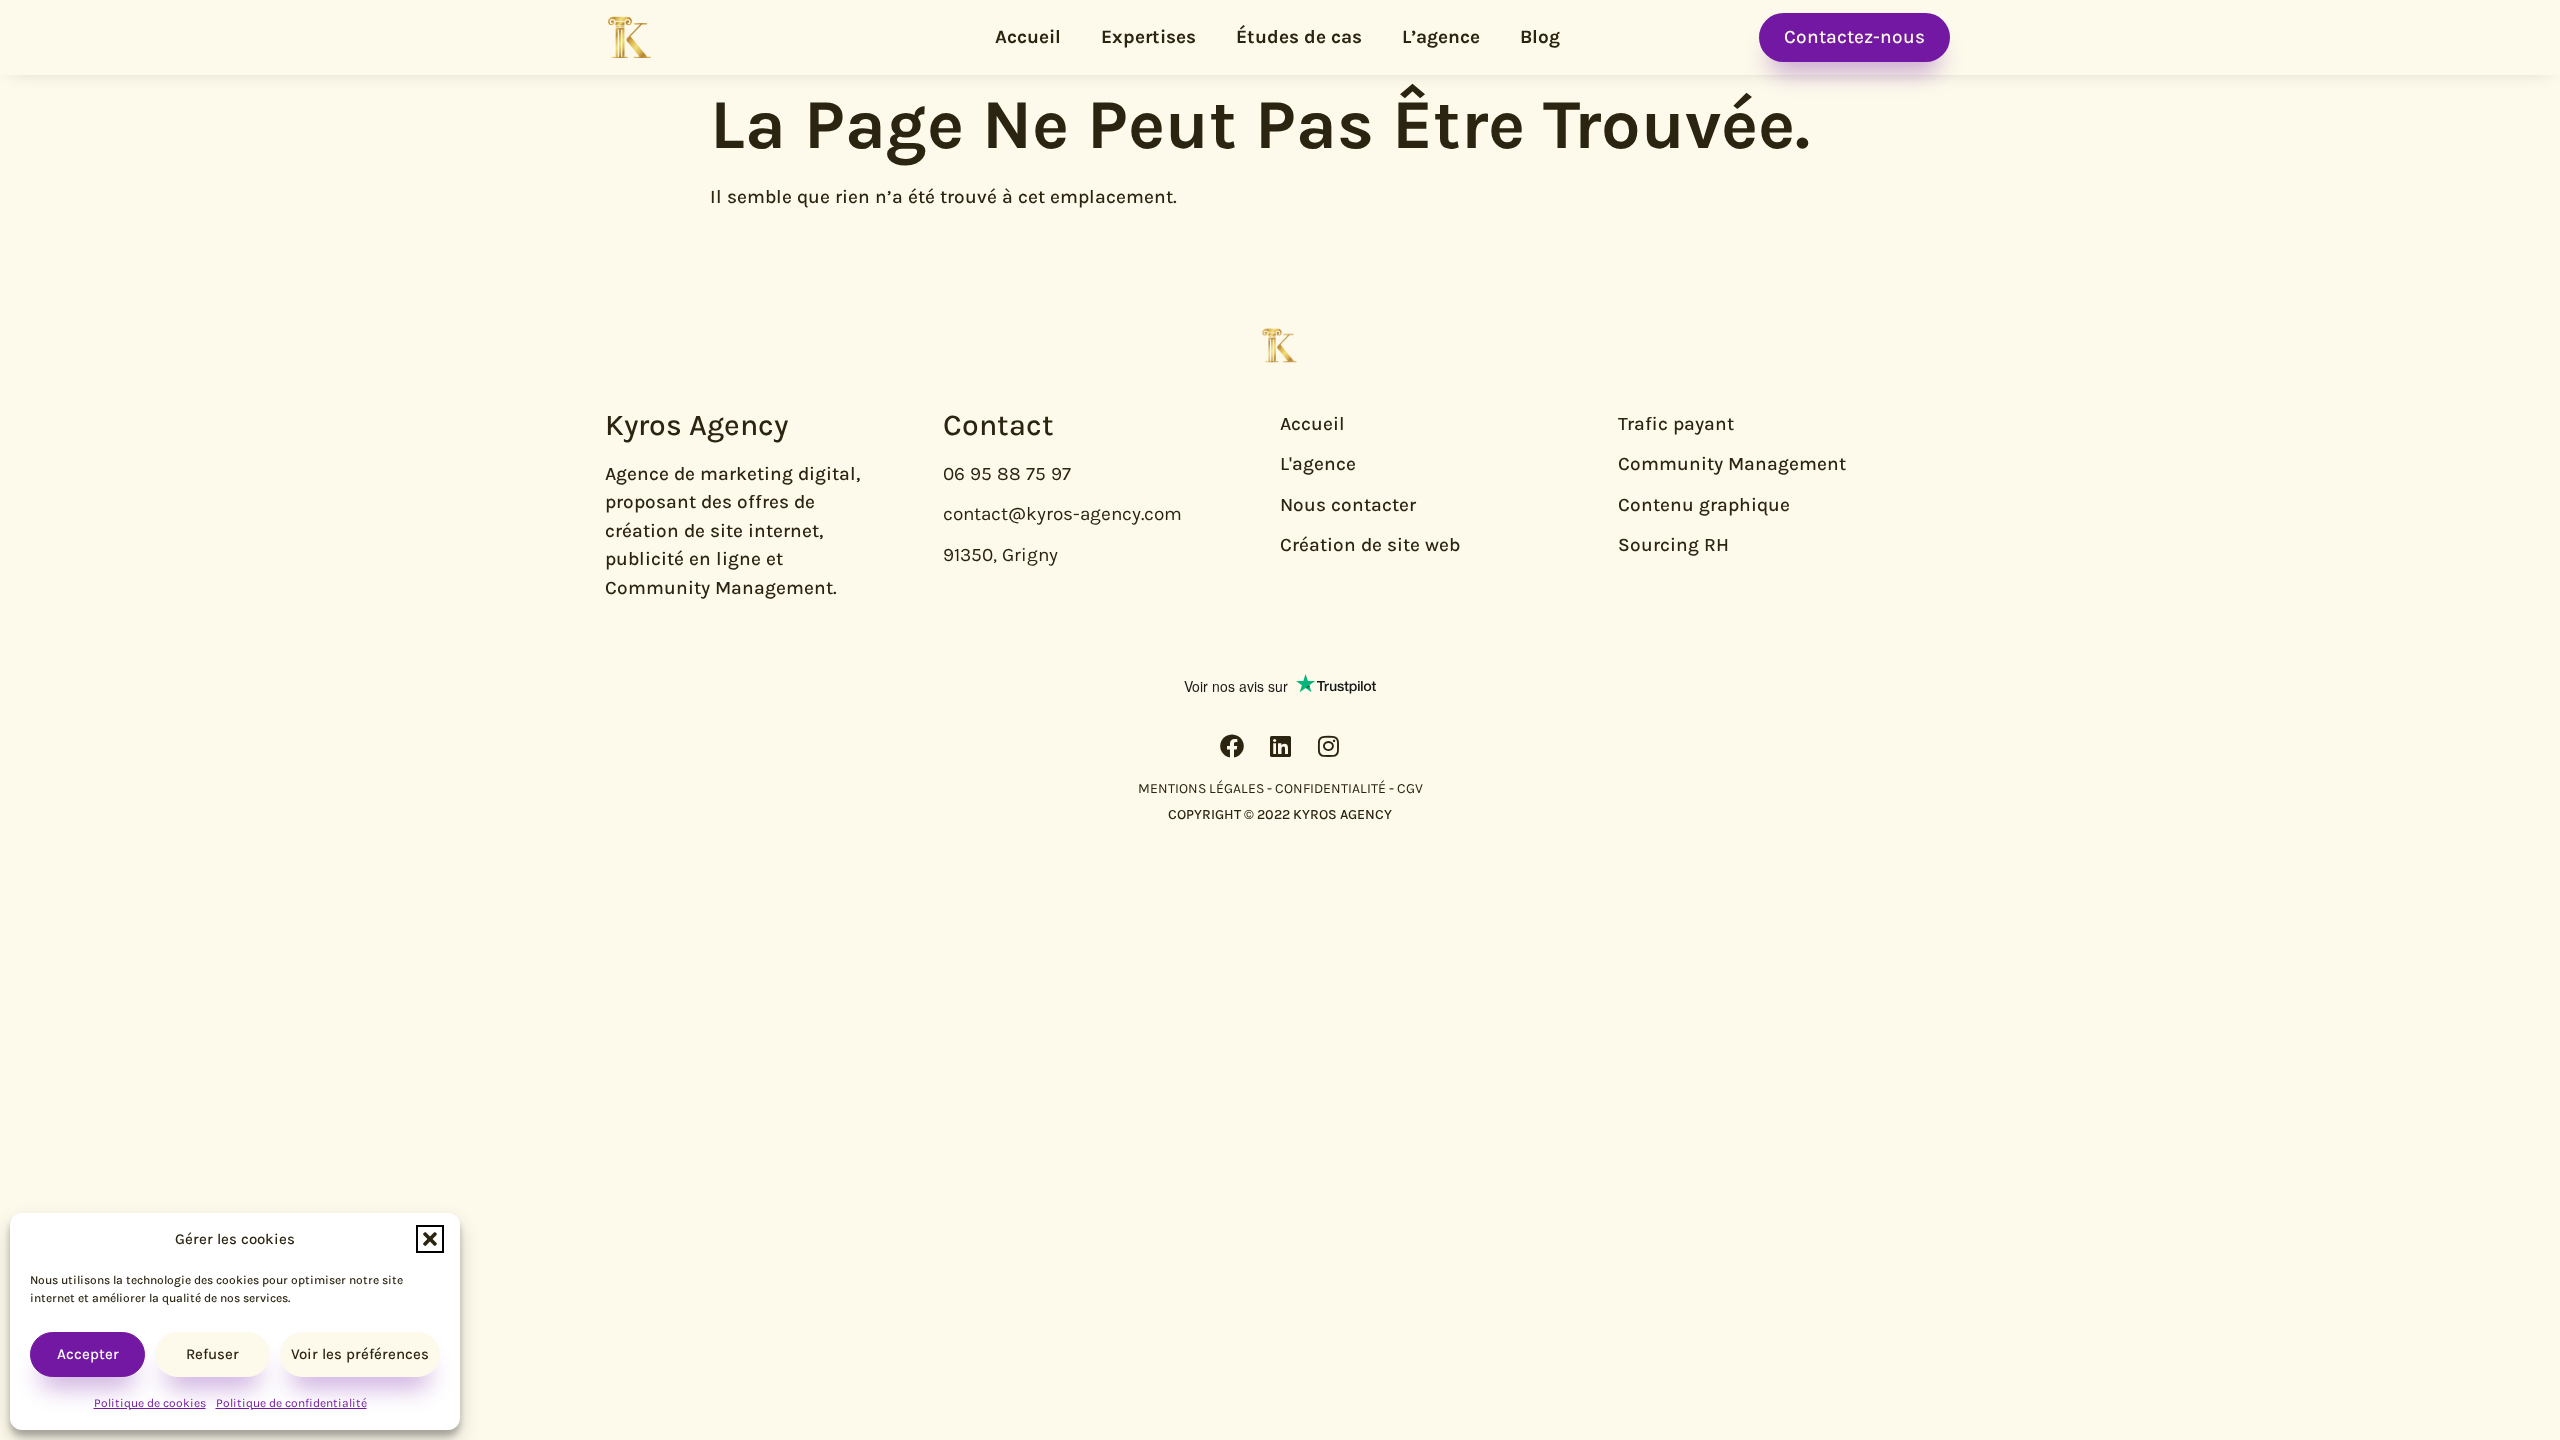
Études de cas (1299, 37)
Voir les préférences (360, 1354)
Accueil (1028, 37)
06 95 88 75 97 (1007, 474)
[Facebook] (1232, 746)
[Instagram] (1328, 746)
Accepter (88, 1354)
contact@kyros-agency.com (1062, 514)
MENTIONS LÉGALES (1201, 788)
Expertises (1148, 37)
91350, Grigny (1000, 555)
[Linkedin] (1280, 746)
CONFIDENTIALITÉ (1330, 788)
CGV (1410, 788)
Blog (1540, 37)
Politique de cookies (150, 1403)
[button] (430, 1239)
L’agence (1441, 37)
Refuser (212, 1354)
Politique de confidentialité (291, 1403)
